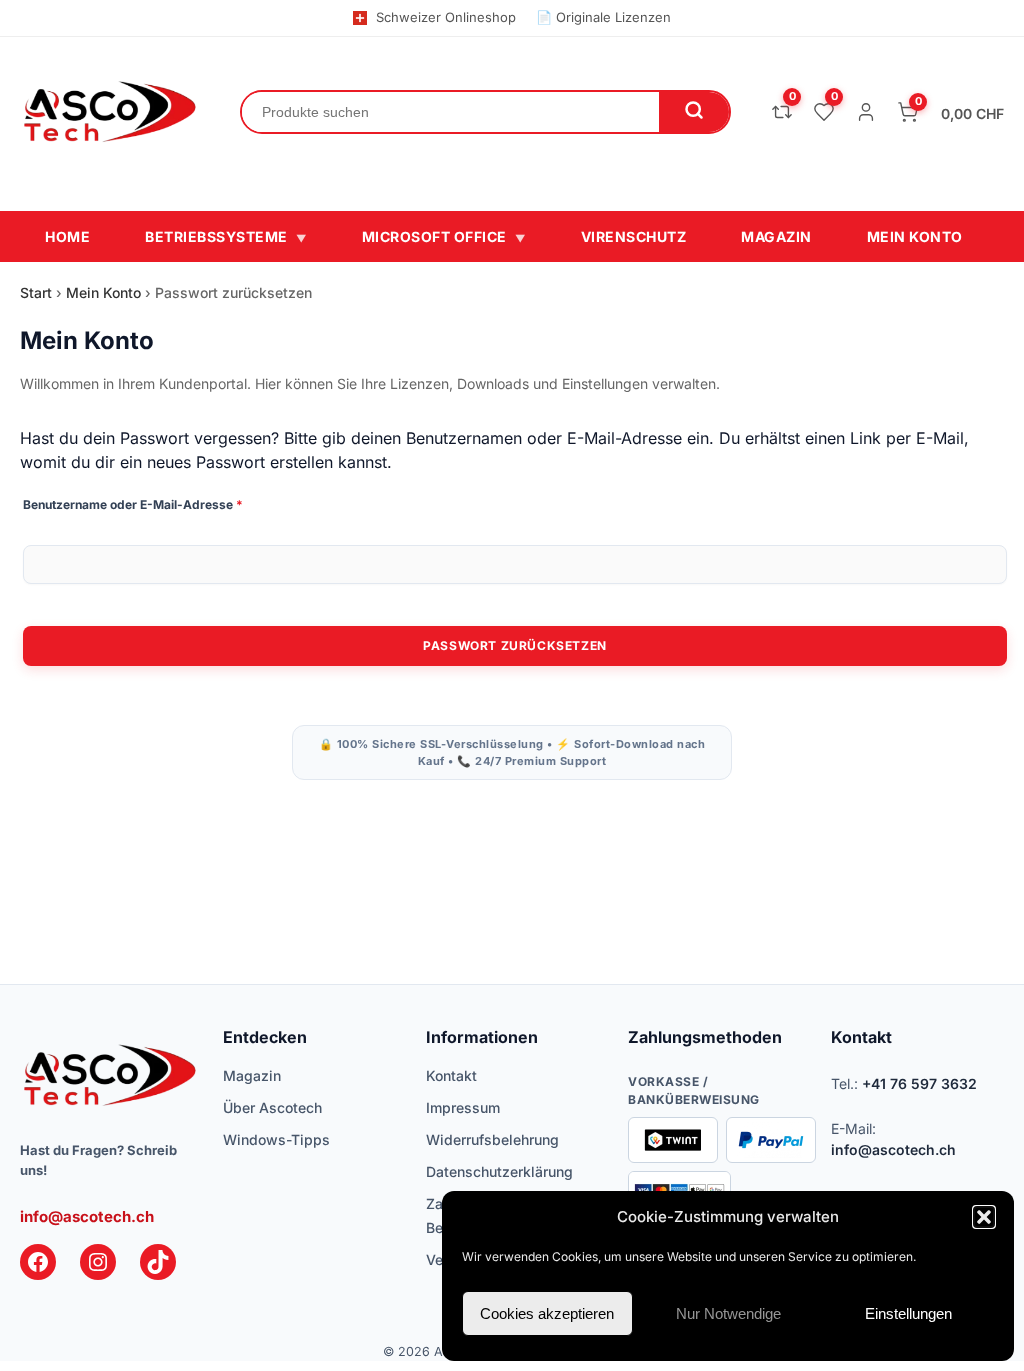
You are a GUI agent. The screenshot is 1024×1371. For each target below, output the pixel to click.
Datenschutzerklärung (499, 1171)
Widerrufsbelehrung (492, 1139)
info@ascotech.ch (87, 1216)
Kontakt (451, 1075)
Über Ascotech (272, 1107)
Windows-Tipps (276, 1139)
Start (36, 292)
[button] (984, 1217)
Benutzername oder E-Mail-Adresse (167, 504)
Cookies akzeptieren (547, 1313)
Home (67, 236)
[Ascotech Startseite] (110, 112)
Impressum (463, 1107)
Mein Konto (915, 236)
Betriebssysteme (226, 236)
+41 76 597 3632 (919, 1083)
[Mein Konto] (866, 112)
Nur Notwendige (728, 1313)
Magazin (776, 236)
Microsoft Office (444, 236)
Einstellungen (908, 1313)
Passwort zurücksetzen (515, 645)
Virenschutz (634, 236)
